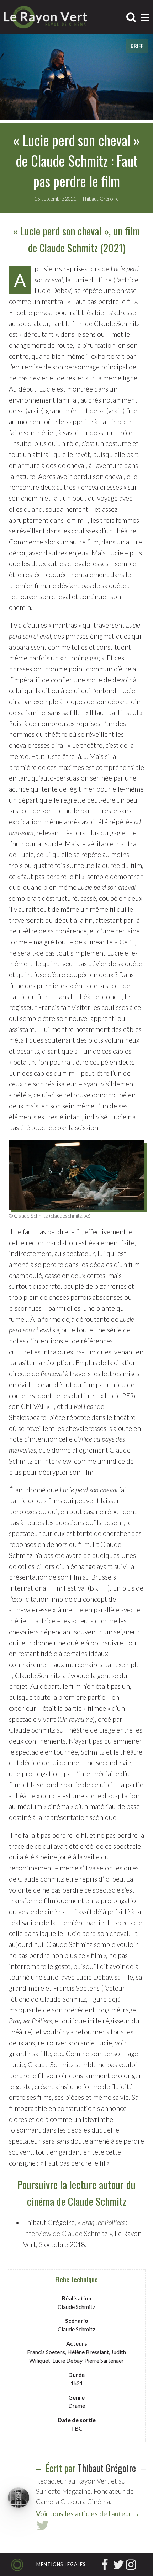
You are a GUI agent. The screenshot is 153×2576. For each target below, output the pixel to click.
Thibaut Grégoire (107, 2468)
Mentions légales (61, 2564)
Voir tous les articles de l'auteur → (88, 2514)
